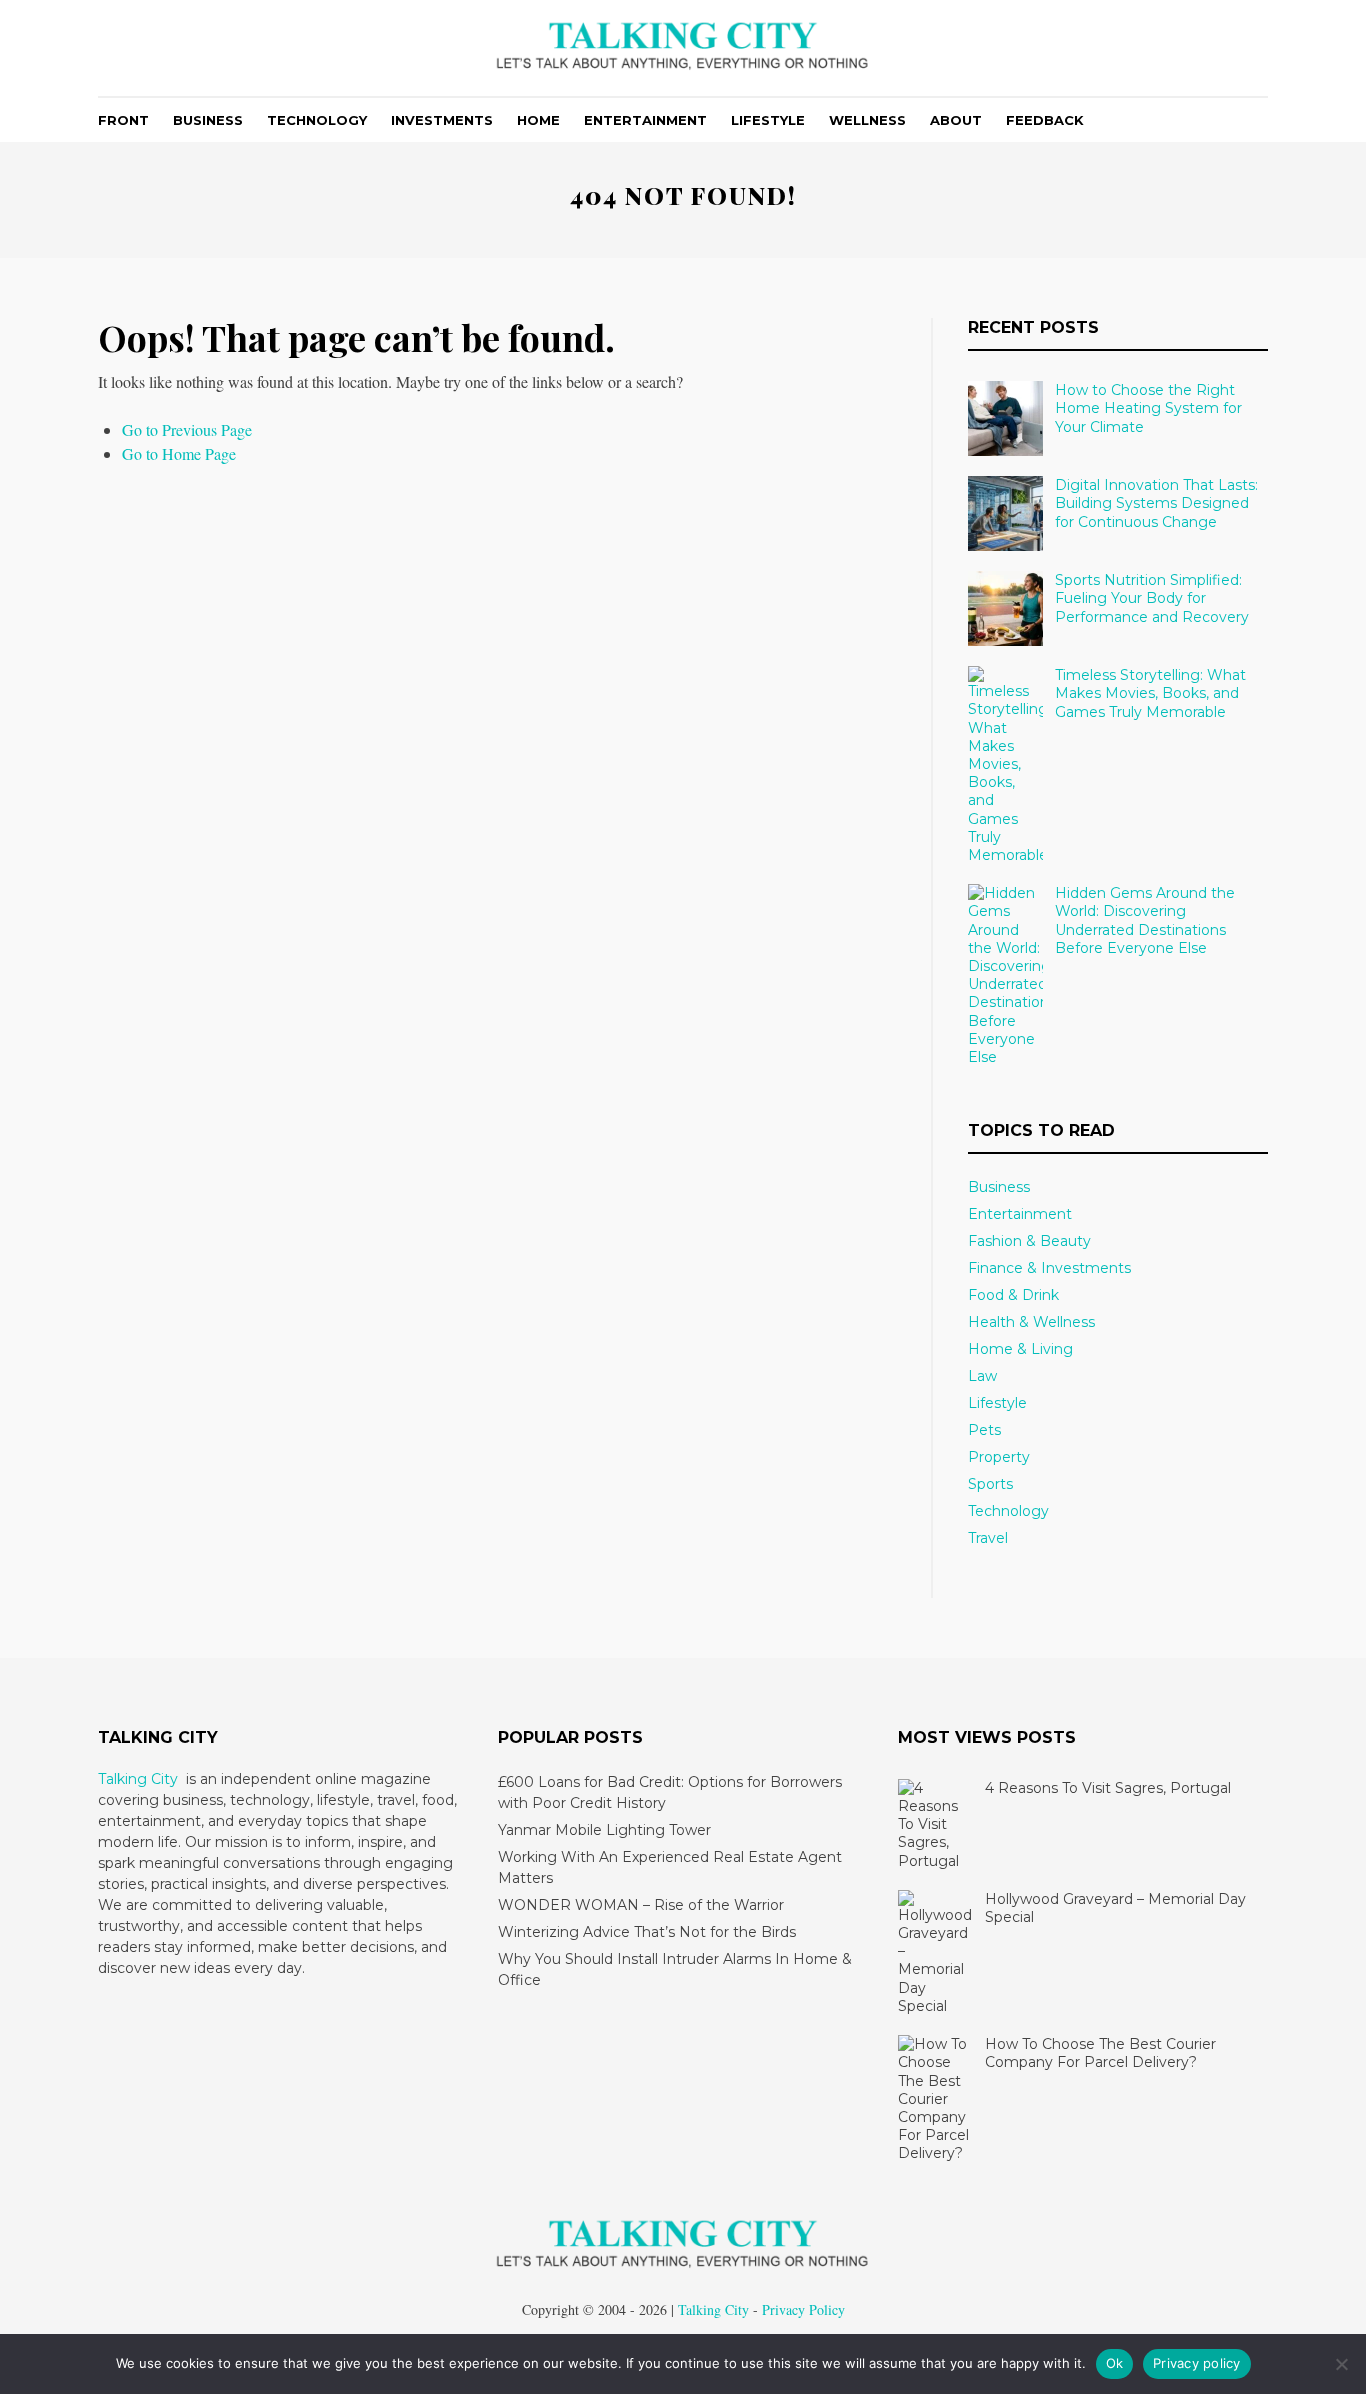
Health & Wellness (1031, 1322)
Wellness (867, 120)
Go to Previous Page (187, 429)
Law (982, 1376)
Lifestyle (768, 120)
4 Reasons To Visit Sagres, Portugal (1108, 1788)
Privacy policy (1197, 2363)
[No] (1341, 2364)
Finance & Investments (1049, 1268)
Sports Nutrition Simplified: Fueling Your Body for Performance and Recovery (1152, 598)
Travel (988, 1538)
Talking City (138, 1779)
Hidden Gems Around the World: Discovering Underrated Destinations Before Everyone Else (1145, 920)
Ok (1115, 2363)
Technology (317, 120)
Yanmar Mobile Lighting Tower (604, 1830)
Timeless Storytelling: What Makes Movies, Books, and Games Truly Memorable (1150, 693)
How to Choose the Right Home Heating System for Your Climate (1148, 408)
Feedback (1045, 120)
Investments (442, 120)
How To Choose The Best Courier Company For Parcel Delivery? (1100, 2053)
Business (208, 120)
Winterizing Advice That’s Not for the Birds (647, 1932)
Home (538, 120)
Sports (990, 1484)
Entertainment (645, 120)
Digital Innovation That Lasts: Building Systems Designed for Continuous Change (1156, 503)
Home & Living (1020, 1349)
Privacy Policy (803, 2309)
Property (999, 1457)
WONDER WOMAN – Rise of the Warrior (641, 1905)
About (956, 120)
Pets (984, 1430)
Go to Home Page (179, 453)
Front (123, 120)
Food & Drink (1013, 1295)
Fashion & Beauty (1029, 1241)
